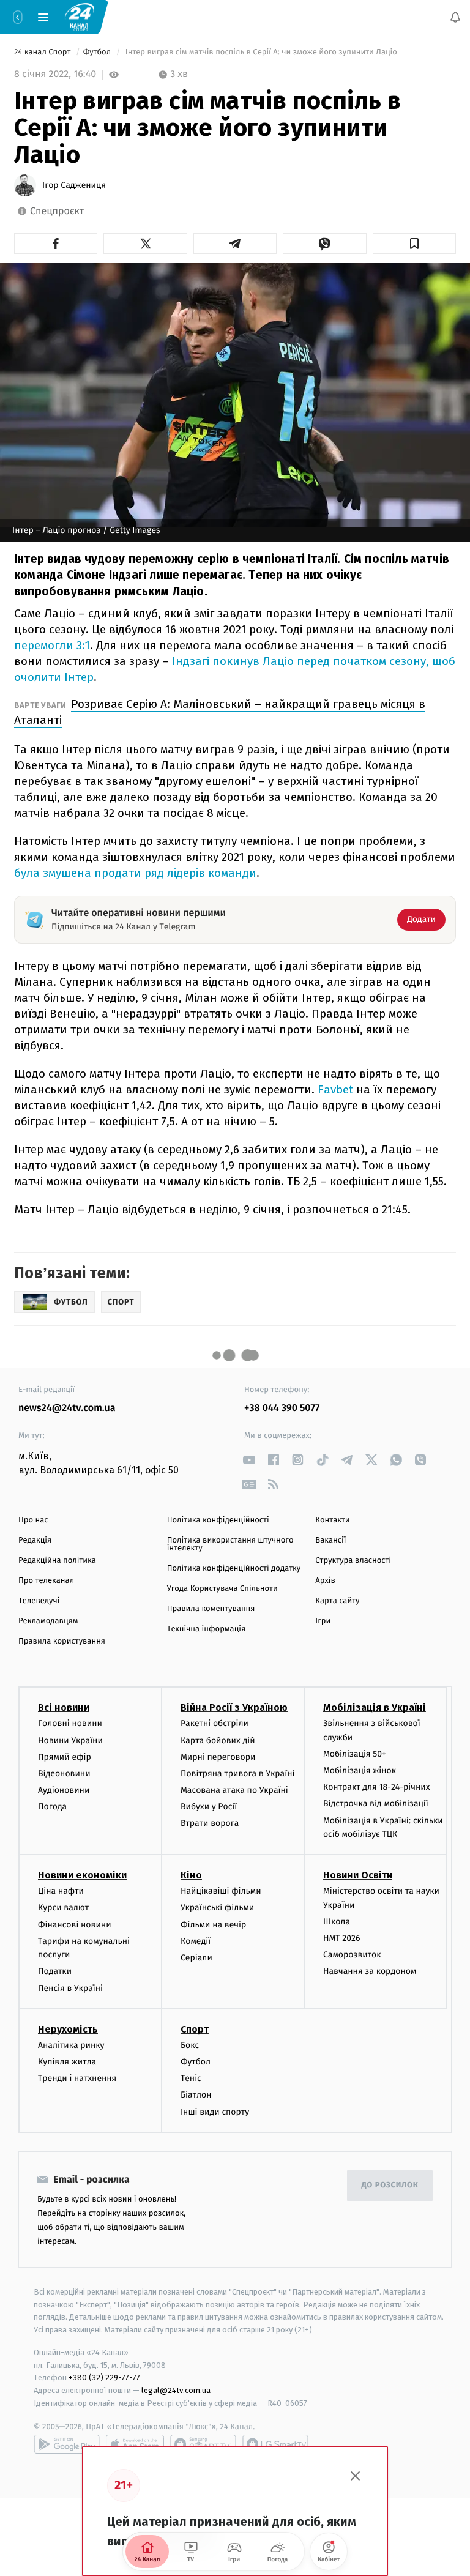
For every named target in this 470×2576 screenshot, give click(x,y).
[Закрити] (356, 2476)
